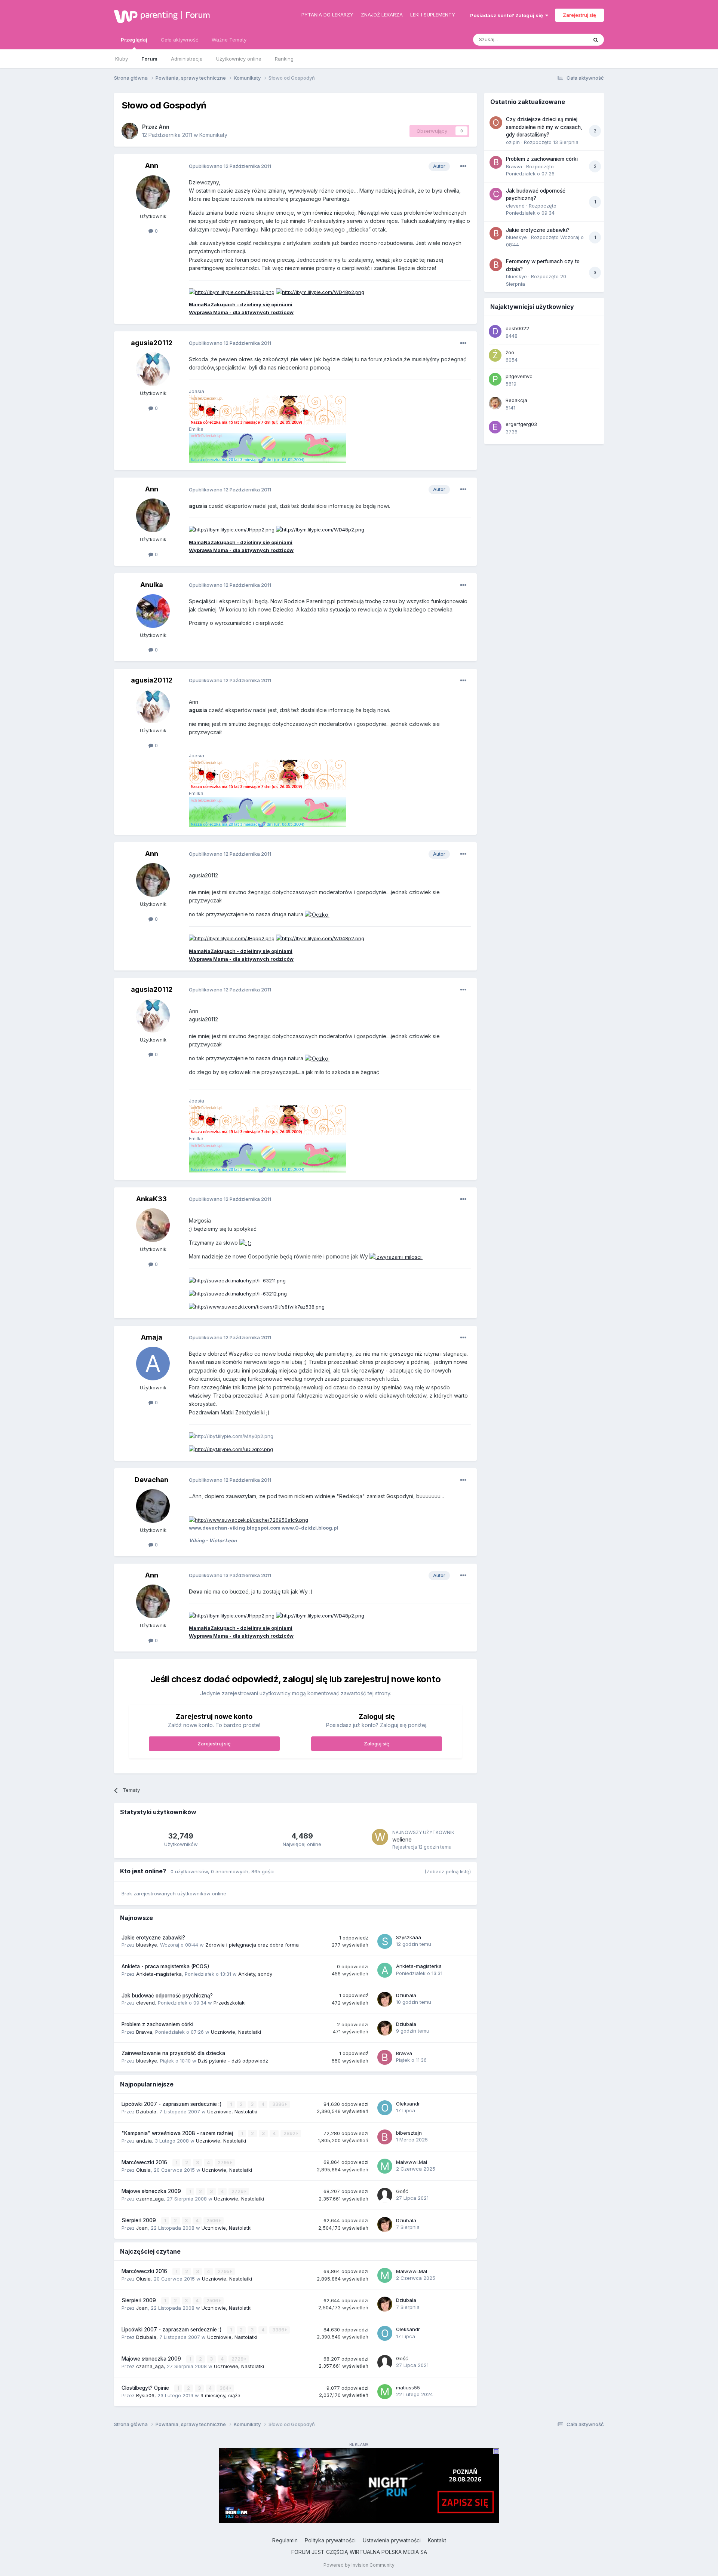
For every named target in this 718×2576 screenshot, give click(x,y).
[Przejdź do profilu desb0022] (495, 331)
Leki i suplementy (433, 15)
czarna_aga (150, 2199)
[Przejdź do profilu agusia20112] (153, 369)
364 (225, 2388)
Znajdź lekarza (382, 15)
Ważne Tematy (229, 40)
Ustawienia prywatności (392, 2540)
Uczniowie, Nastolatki (236, 2032)
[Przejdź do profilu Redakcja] (495, 403)
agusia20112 (152, 343)
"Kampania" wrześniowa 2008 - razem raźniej (178, 2133)
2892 (290, 2133)
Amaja (152, 1337)
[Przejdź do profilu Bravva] (385, 2057)
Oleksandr (408, 2104)
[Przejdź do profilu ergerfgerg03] (495, 427)
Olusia (143, 2170)
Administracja (187, 59)
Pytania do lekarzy (327, 15)
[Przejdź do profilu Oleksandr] (385, 2108)
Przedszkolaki (230, 2003)
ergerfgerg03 (521, 424)
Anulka (152, 585)
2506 (213, 2221)
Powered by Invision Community (359, 2565)
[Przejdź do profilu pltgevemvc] (495, 379)
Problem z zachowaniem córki (157, 2024)
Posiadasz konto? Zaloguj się (508, 15)
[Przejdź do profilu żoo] (495, 355)
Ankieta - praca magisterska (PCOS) (165, 1966)
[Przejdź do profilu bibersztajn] (385, 2137)
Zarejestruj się (579, 15)
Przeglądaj (134, 40)
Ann (164, 127)
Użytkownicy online (239, 59)
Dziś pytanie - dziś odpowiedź (233, 2061)
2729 (238, 2191)
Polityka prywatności (330, 2540)
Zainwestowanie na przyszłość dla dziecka (173, 2053)
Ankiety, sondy (255, 1974)
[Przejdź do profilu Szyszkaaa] (385, 1941)
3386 (279, 2104)
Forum (198, 15)
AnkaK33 (151, 1199)
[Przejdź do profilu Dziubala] (385, 1999)
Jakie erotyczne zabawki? (153, 1938)
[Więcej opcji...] (463, 166)
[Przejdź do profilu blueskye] (496, 233)
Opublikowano (230, 166)
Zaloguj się (377, 1744)
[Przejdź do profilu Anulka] (153, 611)
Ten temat (566, 39)
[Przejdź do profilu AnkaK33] (153, 1225)
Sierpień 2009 (139, 2220)
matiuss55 (408, 2388)
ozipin (513, 142)
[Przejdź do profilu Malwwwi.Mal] (385, 2166)
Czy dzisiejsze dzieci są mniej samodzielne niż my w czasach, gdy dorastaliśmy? (544, 127)
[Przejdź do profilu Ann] (130, 131)
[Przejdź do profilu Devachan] (153, 1506)
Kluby (122, 59)
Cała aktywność (179, 40)
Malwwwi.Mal (412, 2162)
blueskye (147, 1945)
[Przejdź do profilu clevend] (496, 194)
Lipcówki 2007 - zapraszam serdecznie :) (172, 2104)
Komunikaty (213, 135)
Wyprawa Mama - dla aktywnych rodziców (241, 312)
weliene (402, 1839)
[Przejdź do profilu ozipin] (496, 123)
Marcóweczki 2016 (145, 2162)
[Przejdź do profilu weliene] (380, 1837)
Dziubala (406, 1995)
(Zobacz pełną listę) (448, 1871)
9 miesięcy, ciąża (220, 2395)
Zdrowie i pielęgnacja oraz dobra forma (252, 1945)
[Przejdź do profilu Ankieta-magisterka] (385, 1970)
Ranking (284, 59)
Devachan (151, 1480)
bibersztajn (409, 2133)
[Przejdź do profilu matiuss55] (385, 2392)
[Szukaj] (596, 40)
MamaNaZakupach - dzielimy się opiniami (241, 304)
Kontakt (437, 2540)
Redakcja (516, 400)
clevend (145, 2003)
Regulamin (285, 2540)
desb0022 (517, 328)
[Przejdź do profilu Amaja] (153, 1364)
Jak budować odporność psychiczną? (167, 1996)
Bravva (144, 2032)
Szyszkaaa (409, 1937)
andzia (144, 2141)
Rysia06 (145, 2395)
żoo (510, 352)
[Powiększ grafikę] (317, 914)
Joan (142, 2228)
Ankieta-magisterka (159, 1974)
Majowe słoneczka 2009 (152, 2191)
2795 (224, 2163)
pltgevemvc (519, 376)
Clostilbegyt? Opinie (146, 2388)
